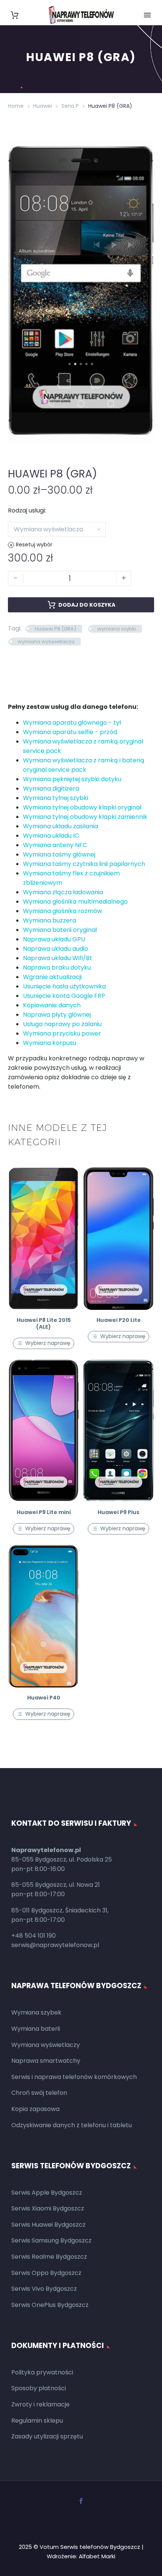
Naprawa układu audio (56, 949)
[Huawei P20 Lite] (118, 1239)
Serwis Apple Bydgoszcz (47, 2193)
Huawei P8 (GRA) (55, 629)
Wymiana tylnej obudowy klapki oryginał (82, 807)
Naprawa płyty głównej (57, 1015)
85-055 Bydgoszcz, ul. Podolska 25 (62, 1859)
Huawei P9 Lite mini (44, 1512)
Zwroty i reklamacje (40, 2404)
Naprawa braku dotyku (57, 968)
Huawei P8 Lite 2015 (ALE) (44, 1323)
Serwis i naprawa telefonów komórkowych (74, 2077)
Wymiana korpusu (50, 1043)
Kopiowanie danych (52, 1005)
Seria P (70, 106)
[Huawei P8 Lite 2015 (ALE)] (44, 1239)
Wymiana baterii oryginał (60, 930)
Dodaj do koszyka (87, 605)
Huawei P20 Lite (119, 1320)
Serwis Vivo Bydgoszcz (44, 2289)
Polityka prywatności (42, 2372)
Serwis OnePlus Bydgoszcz (50, 2305)
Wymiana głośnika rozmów (63, 911)
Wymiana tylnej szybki (56, 798)
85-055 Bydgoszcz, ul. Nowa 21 (56, 1885)
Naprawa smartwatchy (46, 2061)
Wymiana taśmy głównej (59, 854)
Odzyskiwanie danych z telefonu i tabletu (72, 2125)
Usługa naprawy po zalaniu (62, 1024)
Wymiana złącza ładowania (63, 892)
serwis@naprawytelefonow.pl (55, 1945)
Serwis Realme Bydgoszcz (49, 2257)
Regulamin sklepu (37, 2421)
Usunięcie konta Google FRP (64, 996)
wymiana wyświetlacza (46, 642)
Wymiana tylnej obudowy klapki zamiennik (85, 817)
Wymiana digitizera (51, 789)
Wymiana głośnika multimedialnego (75, 902)
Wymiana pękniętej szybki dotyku (72, 779)
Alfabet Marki (97, 2556)
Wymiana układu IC (51, 836)
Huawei (43, 106)
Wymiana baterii (36, 2029)
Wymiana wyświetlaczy (46, 2045)
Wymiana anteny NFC (55, 845)
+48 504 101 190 (34, 1936)
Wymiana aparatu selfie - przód (70, 732)
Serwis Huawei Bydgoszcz (48, 2225)
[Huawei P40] (44, 1616)
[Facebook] (81, 2501)
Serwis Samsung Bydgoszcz (51, 2240)
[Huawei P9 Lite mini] (44, 1431)
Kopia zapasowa (35, 2109)
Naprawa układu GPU (54, 939)
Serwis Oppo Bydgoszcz (46, 2273)
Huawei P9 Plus (118, 1512)
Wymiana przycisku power (62, 1033)
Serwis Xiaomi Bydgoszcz (48, 2208)
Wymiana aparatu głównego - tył (72, 723)
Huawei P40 (44, 1698)
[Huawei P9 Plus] (118, 1431)
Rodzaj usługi (26, 510)
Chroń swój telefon (39, 2093)
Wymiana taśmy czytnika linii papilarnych (84, 864)
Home (16, 106)
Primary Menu (147, 15)
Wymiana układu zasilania (60, 826)
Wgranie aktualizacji (52, 977)
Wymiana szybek (36, 2012)
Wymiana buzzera (50, 920)
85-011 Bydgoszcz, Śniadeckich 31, (60, 1910)
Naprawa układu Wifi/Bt (58, 958)
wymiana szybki (117, 629)
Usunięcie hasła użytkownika (64, 986)
